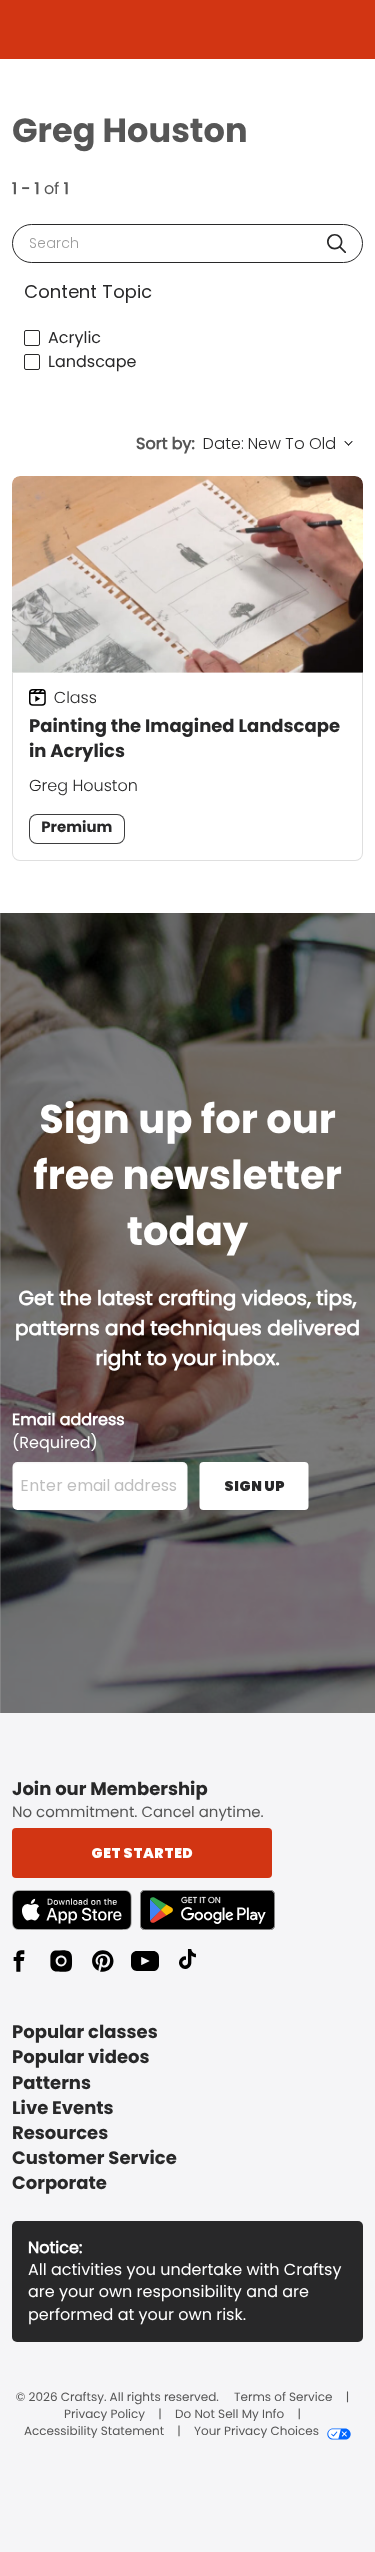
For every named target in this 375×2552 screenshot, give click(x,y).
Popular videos (81, 2057)
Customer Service (94, 2158)
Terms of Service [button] (283, 2398)
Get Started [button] (142, 1853)
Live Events (63, 2108)
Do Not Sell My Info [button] (229, 2415)
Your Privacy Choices (256, 2432)
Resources (60, 2133)
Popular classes (85, 2032)
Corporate (59, 2183)
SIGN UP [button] (254, 1486)
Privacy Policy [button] (104, 2415)
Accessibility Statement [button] (94, 2432)
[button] (336, 243)
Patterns (51, 2083)
